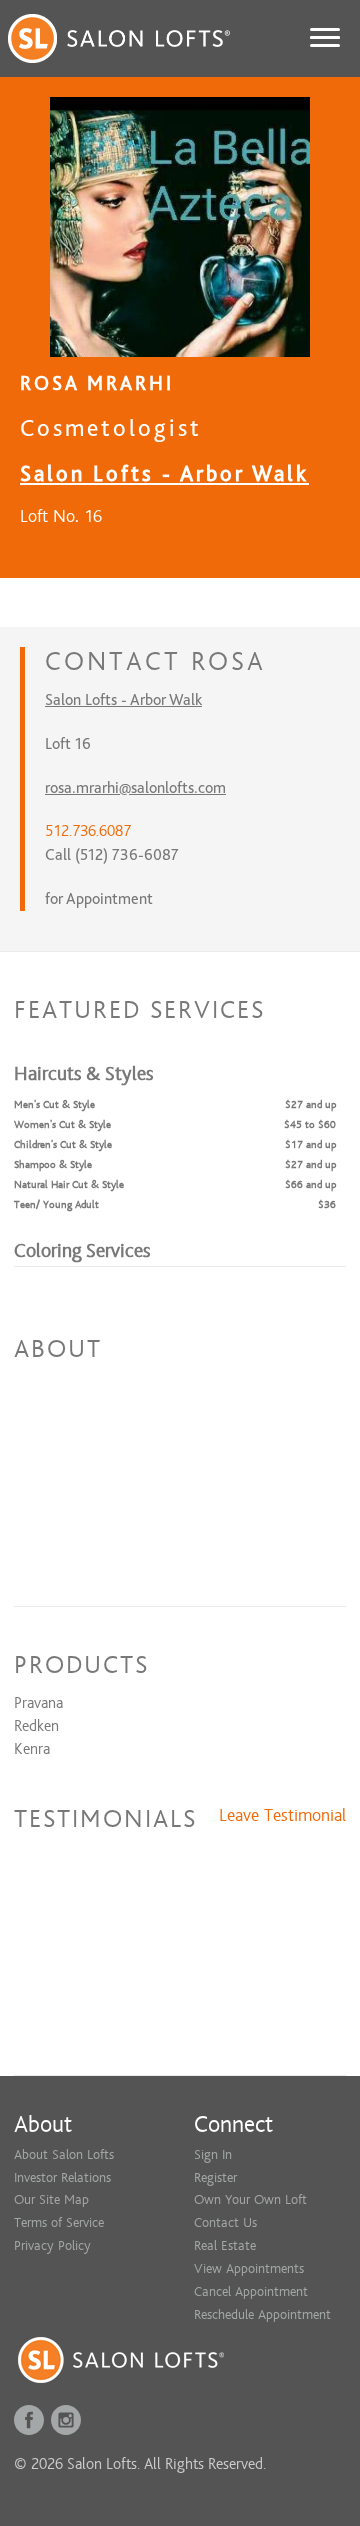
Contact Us (225, 2222)
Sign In (213, 2154)
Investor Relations (62, 2177)
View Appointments (249, 2268)
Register (215, 2177)
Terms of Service (59, 2222)
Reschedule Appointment (262, 2314)
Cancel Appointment (251, 2291)
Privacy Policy (52, 2245)
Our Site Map (51, 2199)
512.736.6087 (88, 831)
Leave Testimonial (282, 1816)
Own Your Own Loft (250, 2199)
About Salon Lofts (64, 2154)
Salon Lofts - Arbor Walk (164, 473)
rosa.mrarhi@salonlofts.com (135, 788)
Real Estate (225, 2245)
